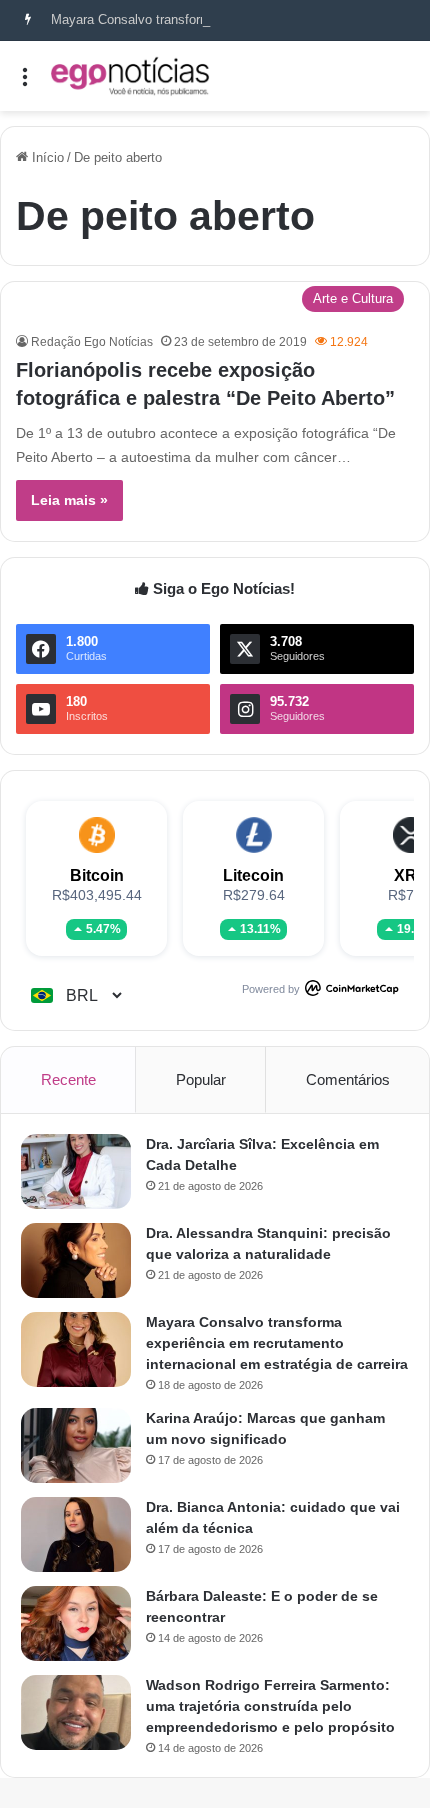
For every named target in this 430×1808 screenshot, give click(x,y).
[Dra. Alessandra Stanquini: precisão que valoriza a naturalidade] (76, 1260)
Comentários (348, 1079)
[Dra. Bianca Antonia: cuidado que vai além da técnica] (76, 1534)
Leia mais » (69, 500)
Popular (201, 1079)
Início (46, 157)
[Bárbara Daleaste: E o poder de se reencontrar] (76, 1623)
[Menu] (25, 83)
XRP (411, 875)
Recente (68, 1079)
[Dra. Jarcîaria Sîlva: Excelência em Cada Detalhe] (76, 1171)
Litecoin (253, 875)
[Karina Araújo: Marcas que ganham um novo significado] (76, 1445)
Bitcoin (97, 875)
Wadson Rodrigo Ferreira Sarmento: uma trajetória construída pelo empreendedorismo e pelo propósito (270, 1706)
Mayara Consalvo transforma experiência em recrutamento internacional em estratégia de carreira (277, 1343)
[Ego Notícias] (130, 76)
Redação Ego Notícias (92, 342)
